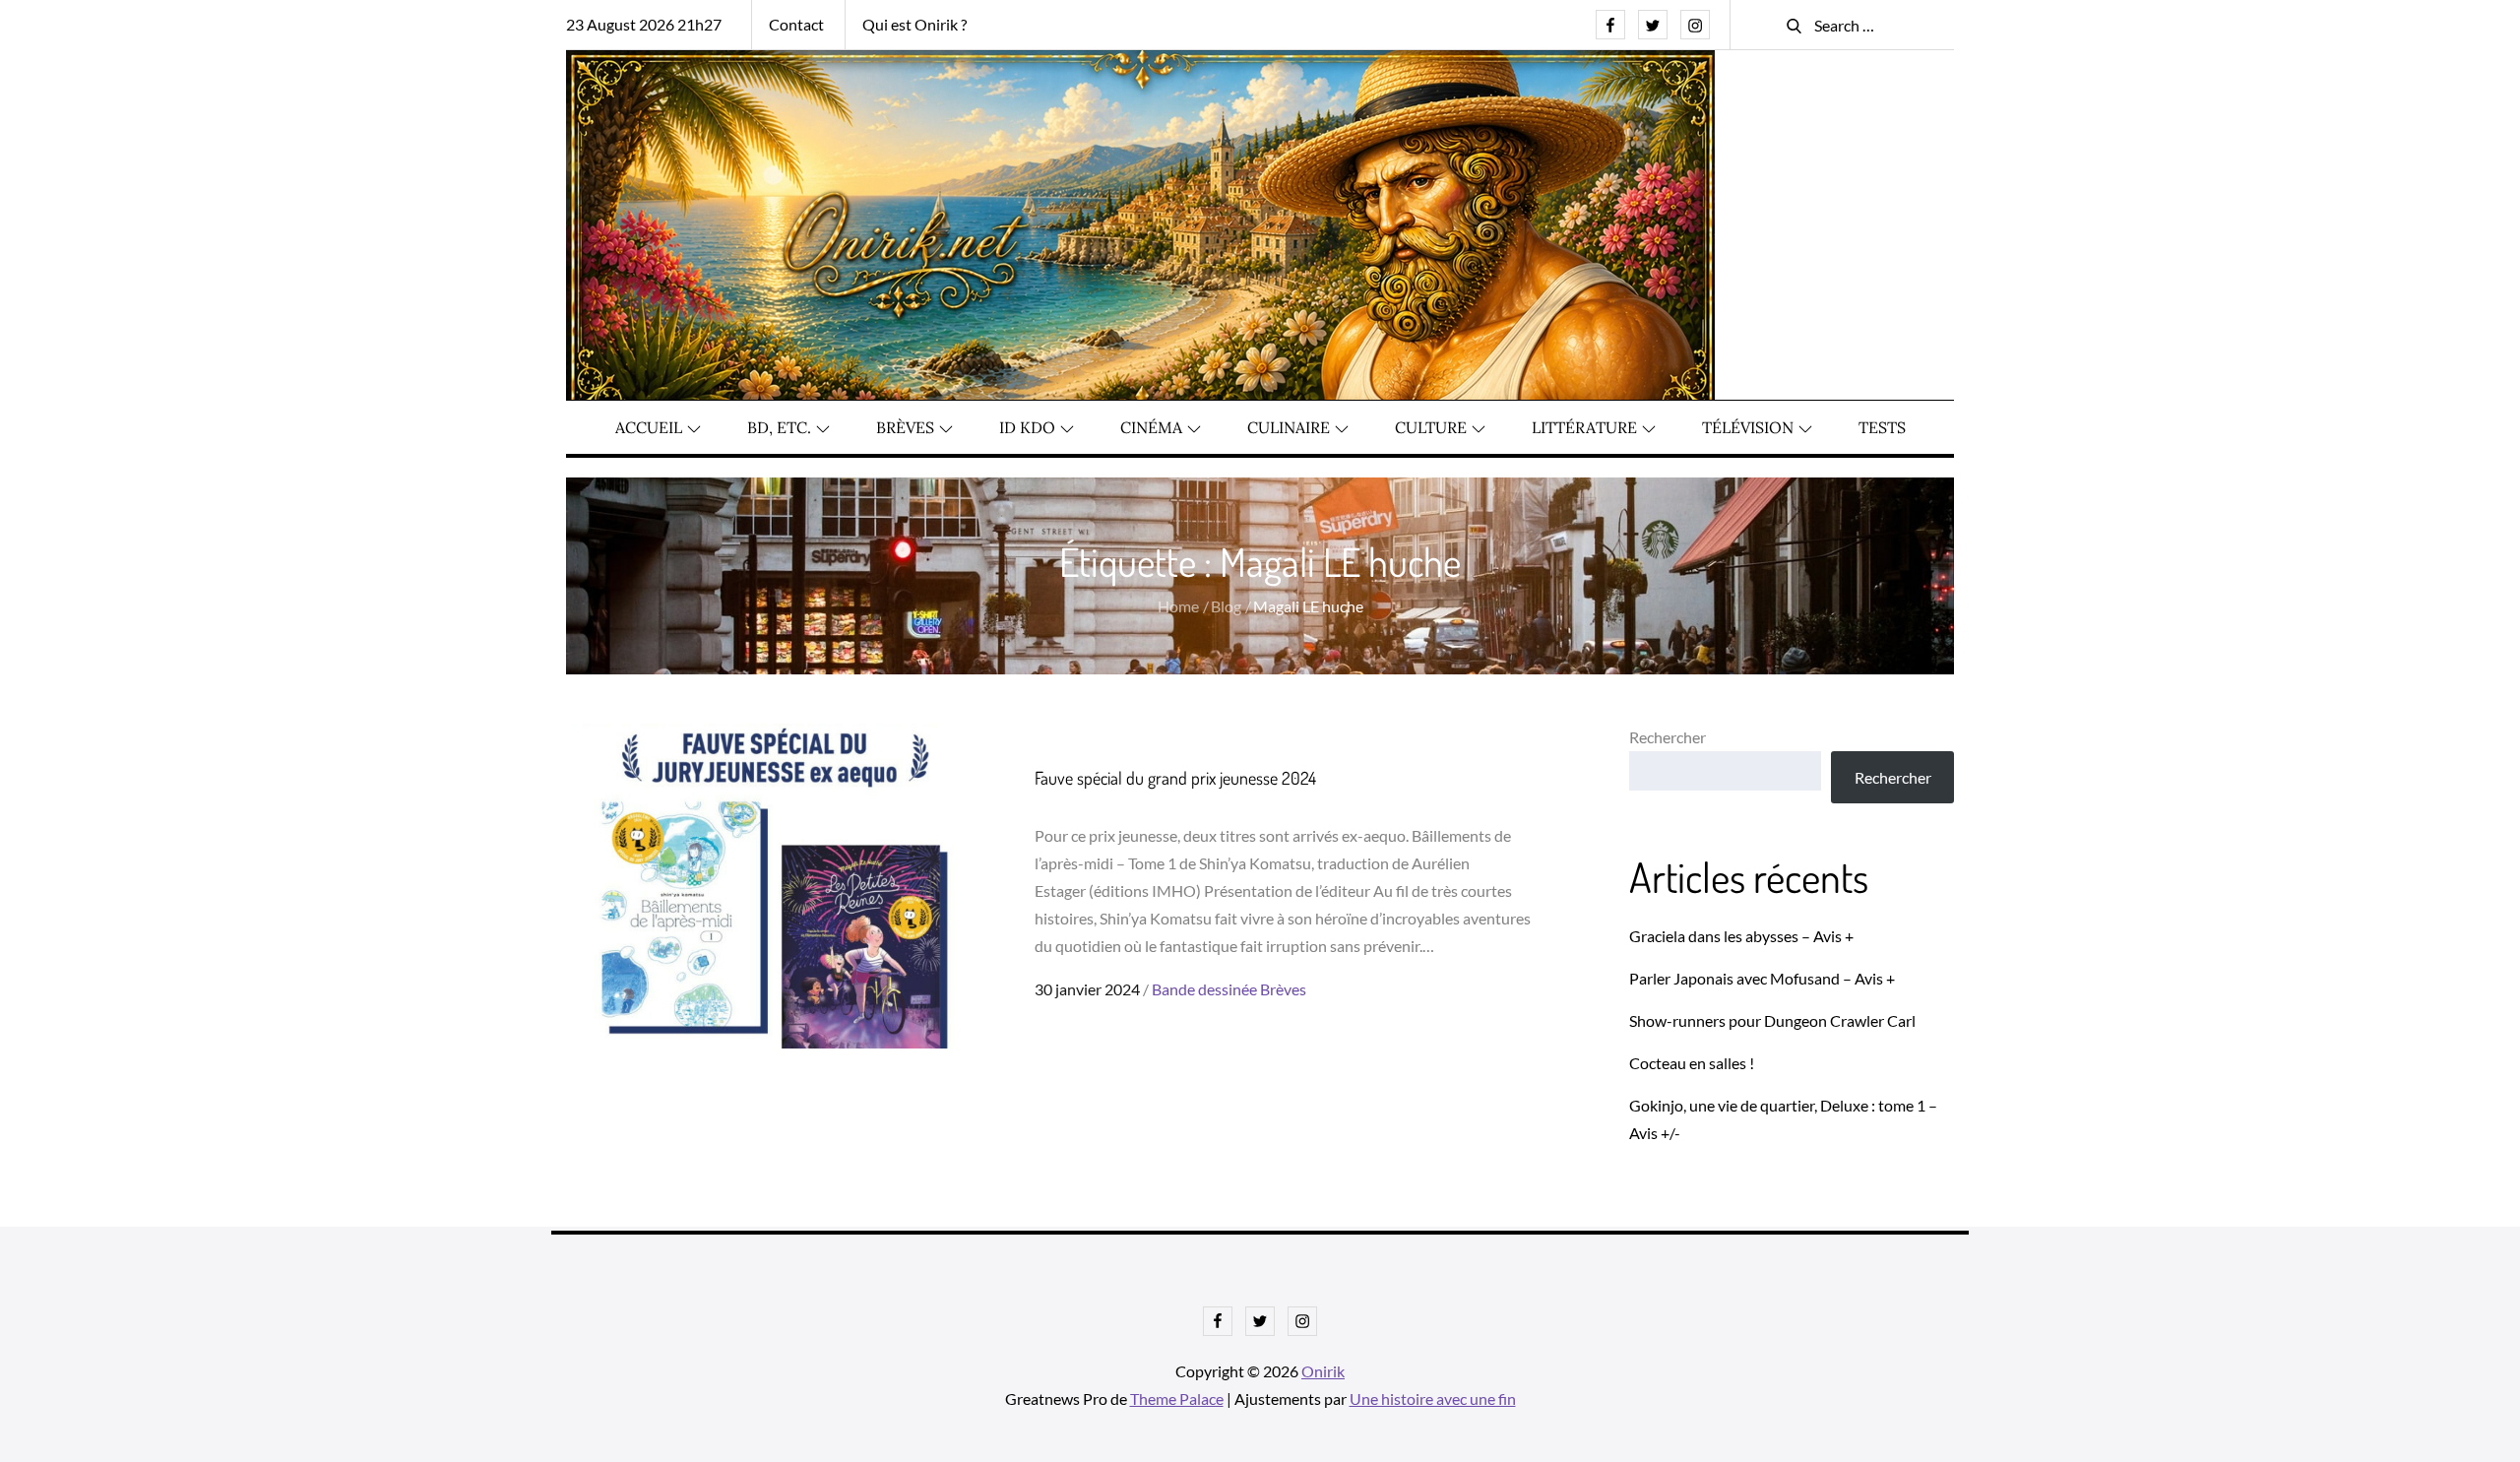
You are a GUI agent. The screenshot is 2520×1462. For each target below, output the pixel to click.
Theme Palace (1177, 1398)
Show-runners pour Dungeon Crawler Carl (1772, 1020)
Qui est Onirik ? (914, 24)
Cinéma (1151, 427)
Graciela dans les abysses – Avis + (1741, 936)
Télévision (1748, 427)
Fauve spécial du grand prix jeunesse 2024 (1175, 778)
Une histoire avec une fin (1433, 1398)
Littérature (1584, 427)
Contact (796, 24)
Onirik (1323, 1371)
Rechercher (1668, 737)
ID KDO (1027, 427)
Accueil (649, 427)
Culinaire (1289, 427)
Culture (1431, 427)
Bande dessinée (1204, 989)
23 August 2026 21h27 (644, 24)
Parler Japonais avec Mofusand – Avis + (1762, 978)
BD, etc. (779, 427)
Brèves (905, 427)
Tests (1882, 427)
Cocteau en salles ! (1692, 1063)
